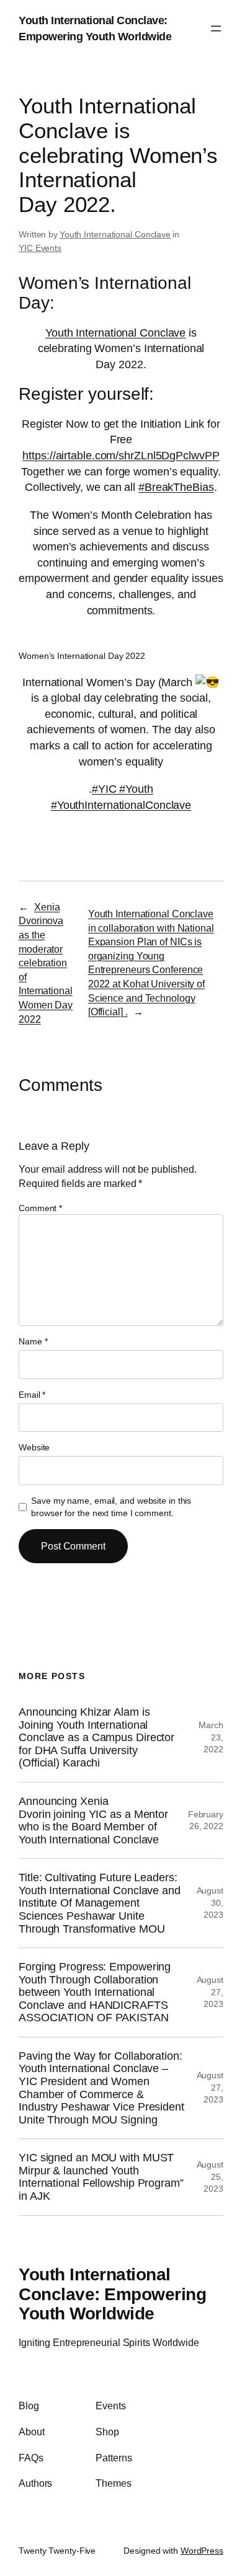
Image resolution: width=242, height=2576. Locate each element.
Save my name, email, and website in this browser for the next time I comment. (111, 1507)
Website (34, 1447)
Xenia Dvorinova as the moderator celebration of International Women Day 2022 (46, 963)
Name (33, 1341)
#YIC (104, 789)
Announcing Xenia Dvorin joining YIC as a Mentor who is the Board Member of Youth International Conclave (93, 1820)
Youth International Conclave (115, 234)
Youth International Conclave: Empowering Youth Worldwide (112, 2294)
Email (32, 1395)
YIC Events (40, 248)
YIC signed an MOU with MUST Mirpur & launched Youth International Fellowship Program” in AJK (101, 2177)
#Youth (135, 789)
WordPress (202, 2551)
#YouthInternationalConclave (121, 805)
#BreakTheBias (176, 487)
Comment (40, 1208)
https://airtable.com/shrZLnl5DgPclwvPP (121, 455)
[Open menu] (216, 29)
